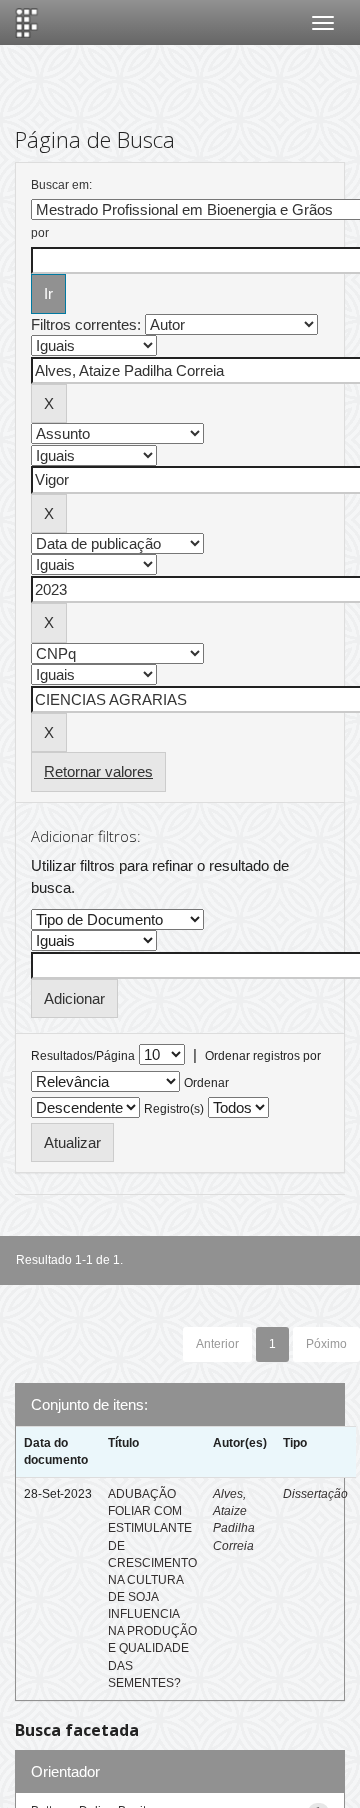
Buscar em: (61, 185)
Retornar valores (98, 771)
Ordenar (206, 1083)
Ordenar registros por (263, 1056)
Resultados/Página (83, 1056)
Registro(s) (174, 1109)
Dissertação (315, 1494)
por (40, 233)
